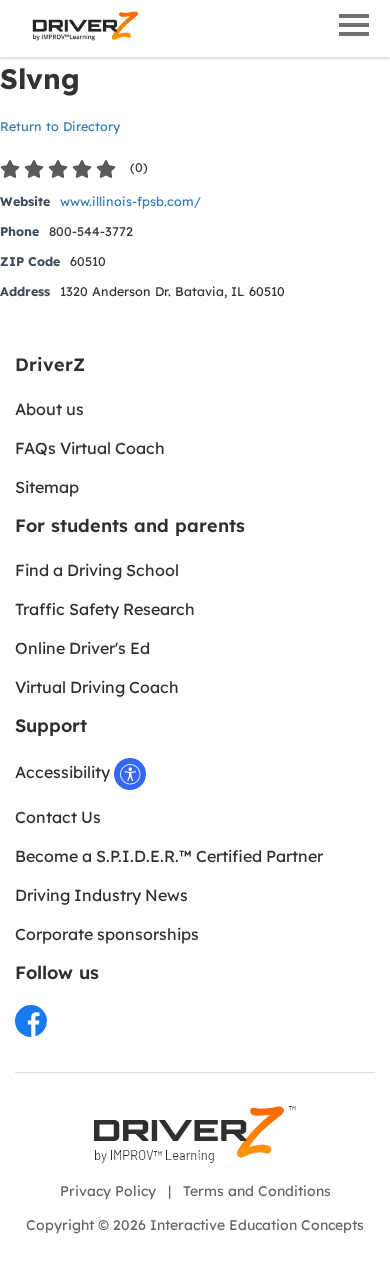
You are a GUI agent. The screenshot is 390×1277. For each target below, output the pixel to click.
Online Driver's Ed (82, 648)
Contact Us (58, 817)
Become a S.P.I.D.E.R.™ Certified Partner (169, 856)
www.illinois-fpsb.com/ (130, 201)
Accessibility (64, 772)
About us (49, 409)
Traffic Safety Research (105, 609)
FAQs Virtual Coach (90, 448)
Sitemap (47, 487)
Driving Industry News (101, 895)
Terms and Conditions (257, 1191)
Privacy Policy (108, 1191)
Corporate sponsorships (107, 934)
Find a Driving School (97, 570)
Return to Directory (60, 126)
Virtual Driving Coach (97, 687)
